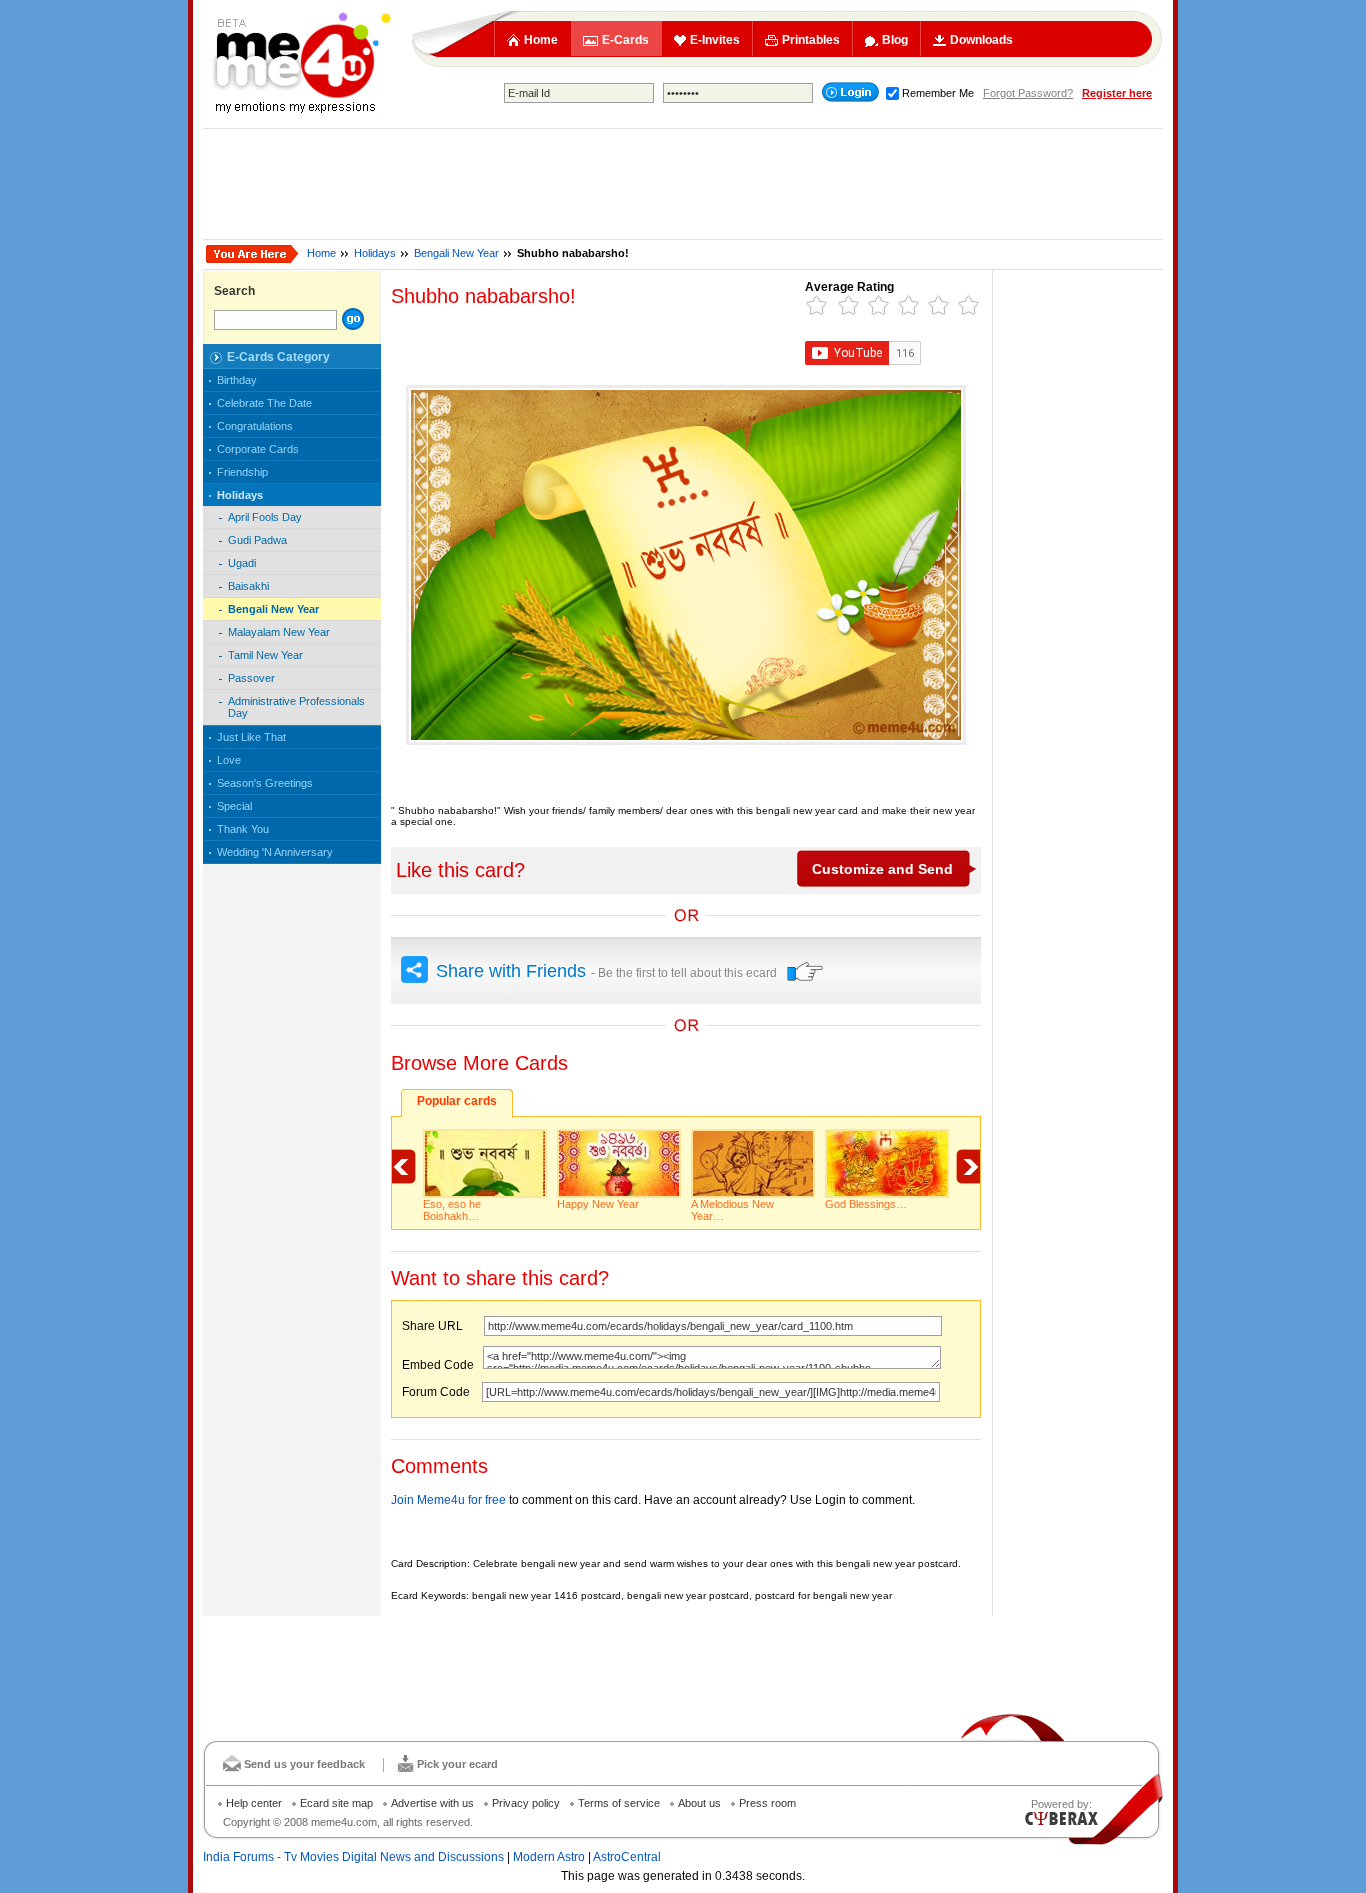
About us (699, 1803)
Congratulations (255, 426)
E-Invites (715, 40)
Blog (895, 40)
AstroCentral (627, 1857)
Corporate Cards (258, 449)
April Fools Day (265, 517)
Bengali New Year (456, 253)
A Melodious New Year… (732, 1210)
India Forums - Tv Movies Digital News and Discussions (353, 1857)
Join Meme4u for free (448, 1500)
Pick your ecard (457, 1764)
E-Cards (625, 40)
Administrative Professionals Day (296, 707)
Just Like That (251, 737)
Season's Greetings (265, 783)
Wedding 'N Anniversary (275, 852)
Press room (767, 1803)
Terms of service (619, 1803)
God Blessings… (866, 1204)
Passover (251, 678)
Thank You (243, 829)
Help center (254, 1803)
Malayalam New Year (279, 632)
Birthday (237, 380)
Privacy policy (526, 1803)
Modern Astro (549, 1857)
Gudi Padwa (257, 540)
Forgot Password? (1028, 93)
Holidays (375, 253)
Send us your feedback (304, 1764)
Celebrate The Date (264, 403)
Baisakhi (248, 586)
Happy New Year (598, 1204)
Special (234, 806)
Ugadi (242, 563)
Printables (811, 40)
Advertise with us (432, 1803)
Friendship (242, 472)
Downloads (981, 40)
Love (229, 760)
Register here (1117, 93)
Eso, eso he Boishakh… (452, 1210)
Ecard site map (336, 1803)
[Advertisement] (683, 184)
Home (541, 40)
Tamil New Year (265, 655)
